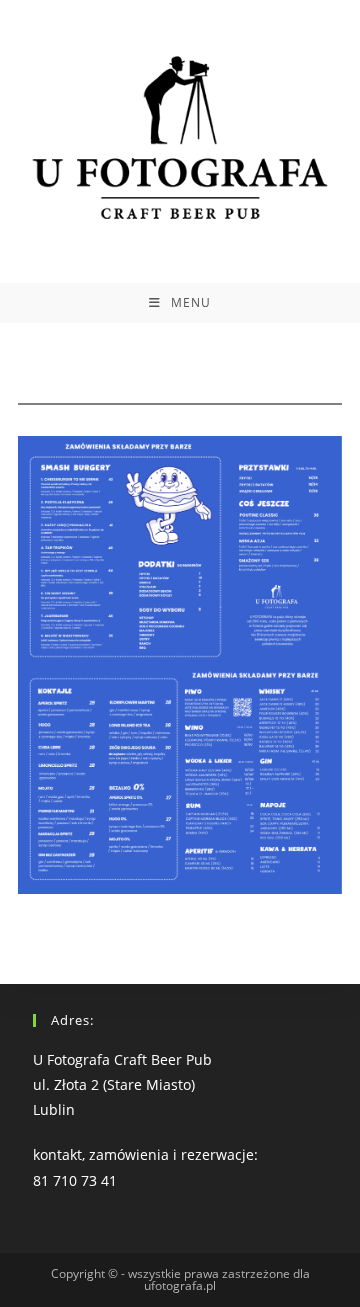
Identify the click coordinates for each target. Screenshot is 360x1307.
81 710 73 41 (75, 1180)
